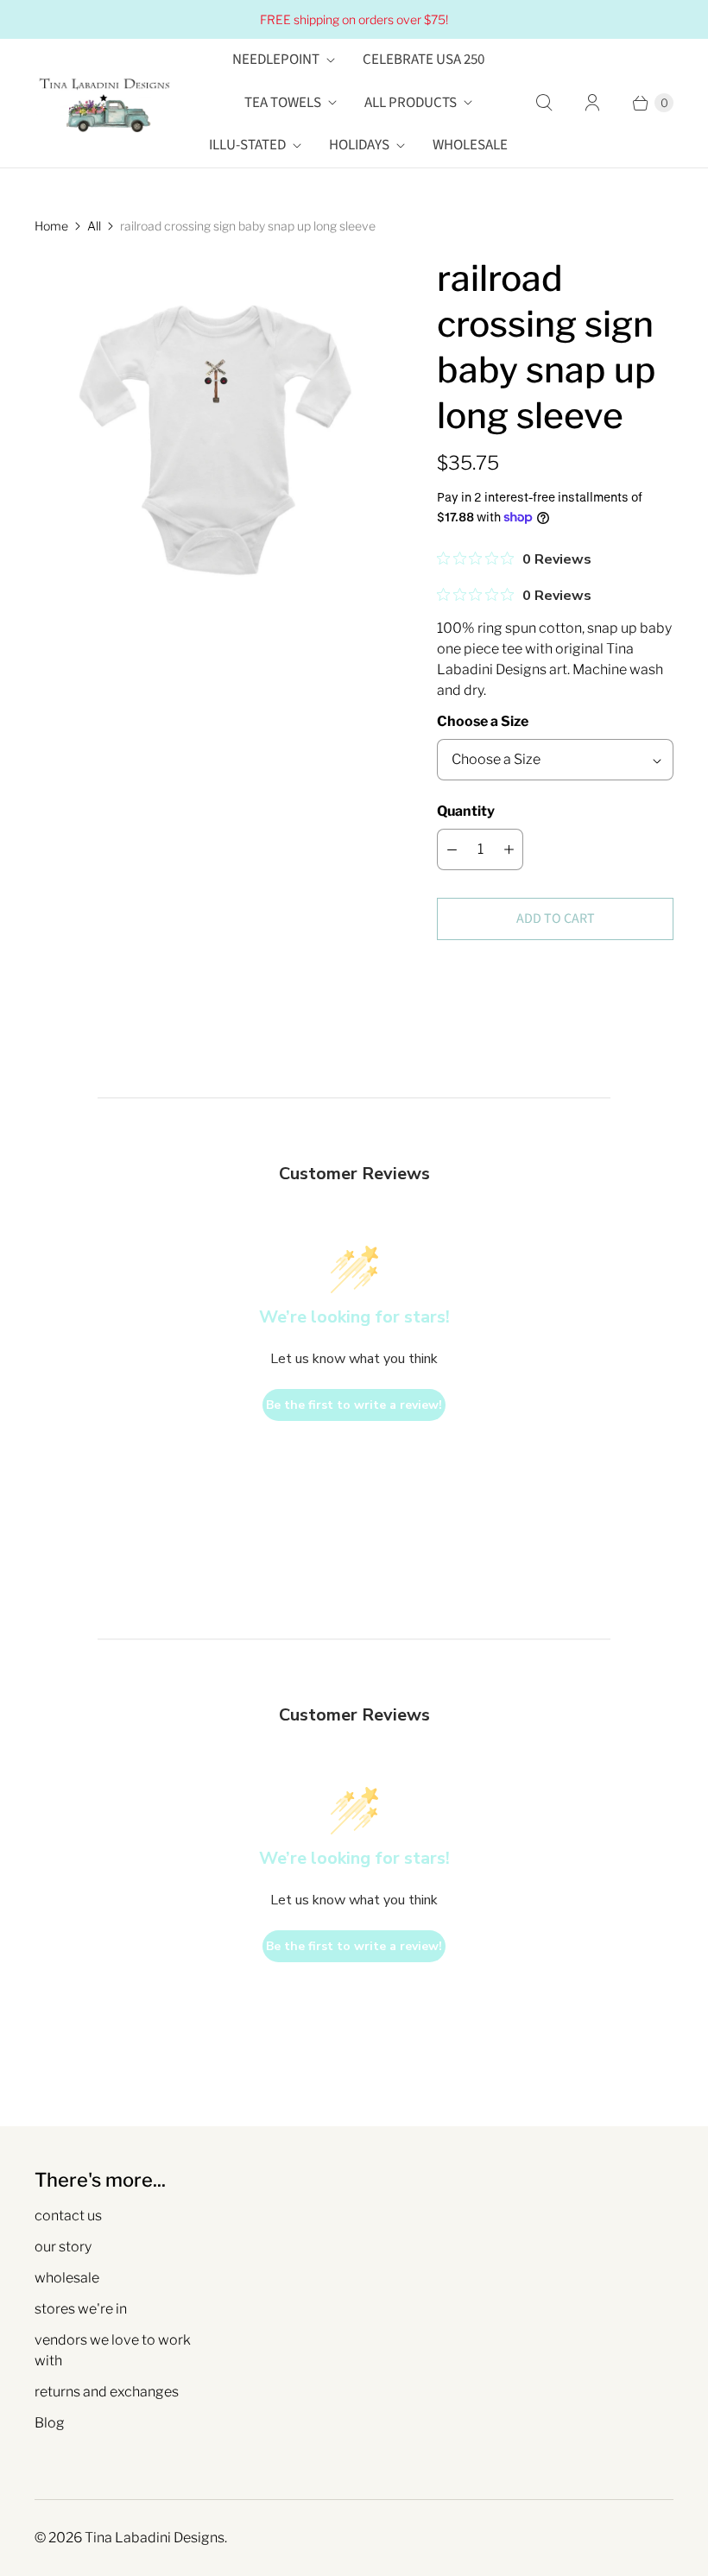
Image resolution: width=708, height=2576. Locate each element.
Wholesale (470, 145)
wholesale (67, 2278)
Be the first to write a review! (354, 1405)
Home (51, 226)
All (94, 226)
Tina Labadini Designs (155, 2538)
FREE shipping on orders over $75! (354, 19)
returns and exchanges (107, 2392)
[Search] (544, 103)
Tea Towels (283, 103)
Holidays (359, 145)
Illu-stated (247, 145)
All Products (411, 103)
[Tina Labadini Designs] (104, 103)
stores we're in (81, 2309)
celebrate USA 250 (424, 60)
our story (63, 2247)
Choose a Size (483, 721)
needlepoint (276, 60)
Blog (50, 2423)
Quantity (466, 811)
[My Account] (592, 103)
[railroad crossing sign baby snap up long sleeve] (212, 432)
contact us (68, 2216)
